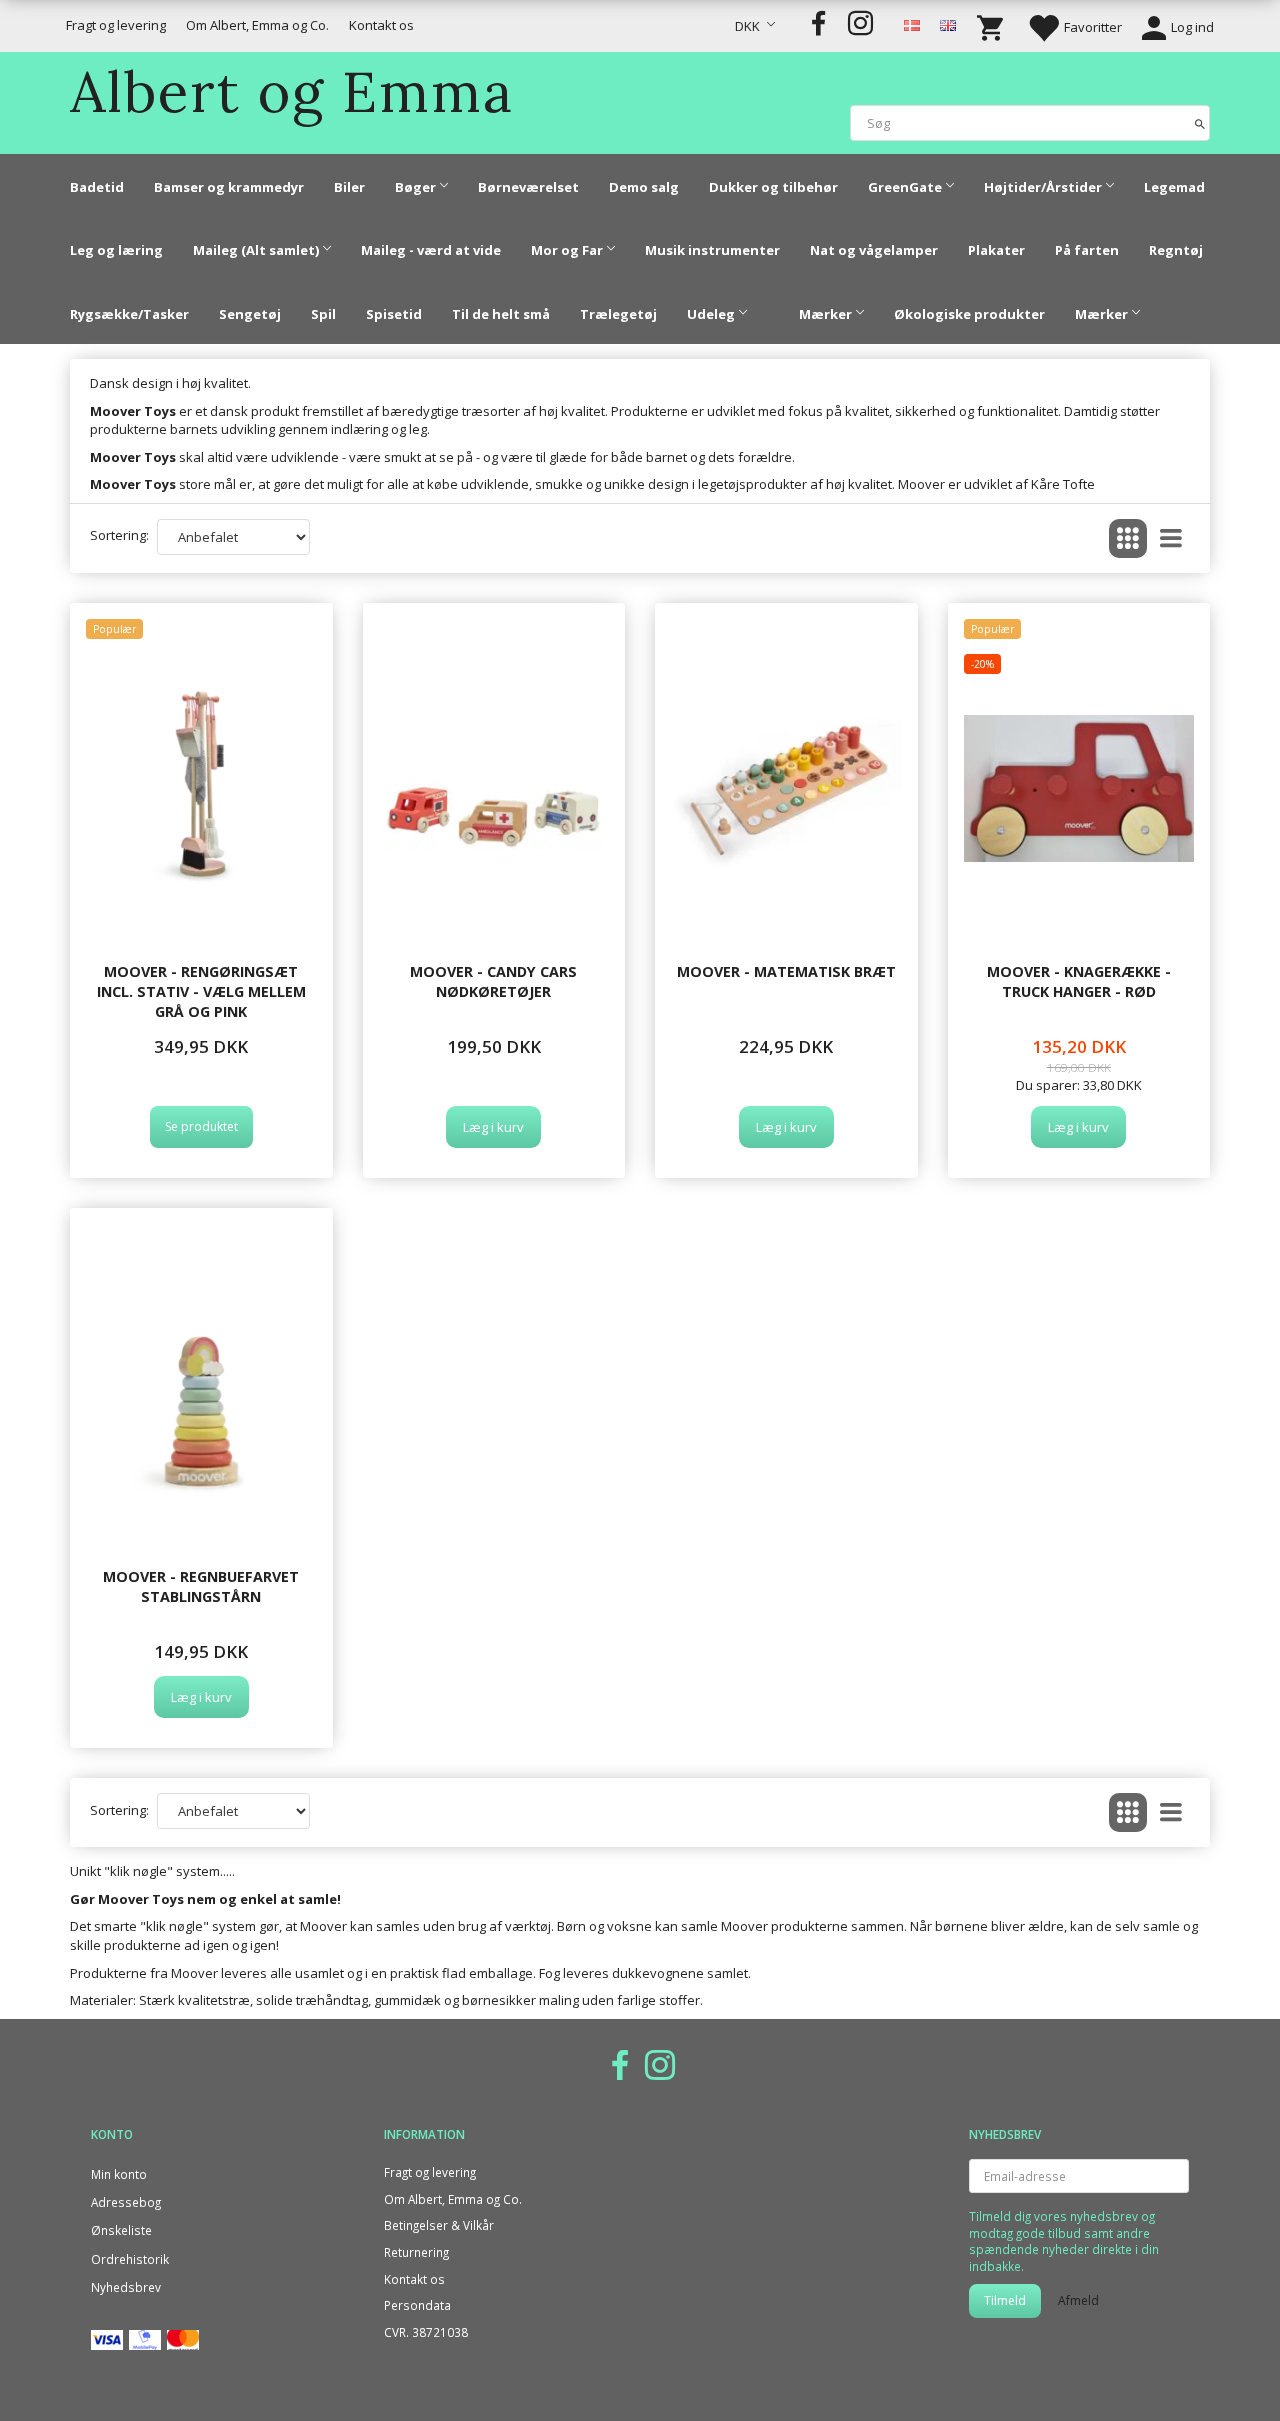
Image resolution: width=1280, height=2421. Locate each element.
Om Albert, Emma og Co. (257, 25)
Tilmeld (1005, 2300)
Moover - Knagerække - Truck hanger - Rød (1079, 981)
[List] (1171, 538)
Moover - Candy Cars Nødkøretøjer (493, 981)
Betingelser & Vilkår (439, 2225)
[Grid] (1128, 538)
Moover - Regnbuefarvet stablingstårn (201, 1586)
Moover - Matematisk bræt (786, 971)
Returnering (416, 2252)
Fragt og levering (116, 25)
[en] (948, 24)
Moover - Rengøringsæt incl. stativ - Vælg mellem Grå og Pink (201, 992)
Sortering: (119, 535)
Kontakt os (381, 25)
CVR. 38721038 (426, 2332)
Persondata (417, 2305)
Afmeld (1078, 2300)
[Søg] (1200, 122)
